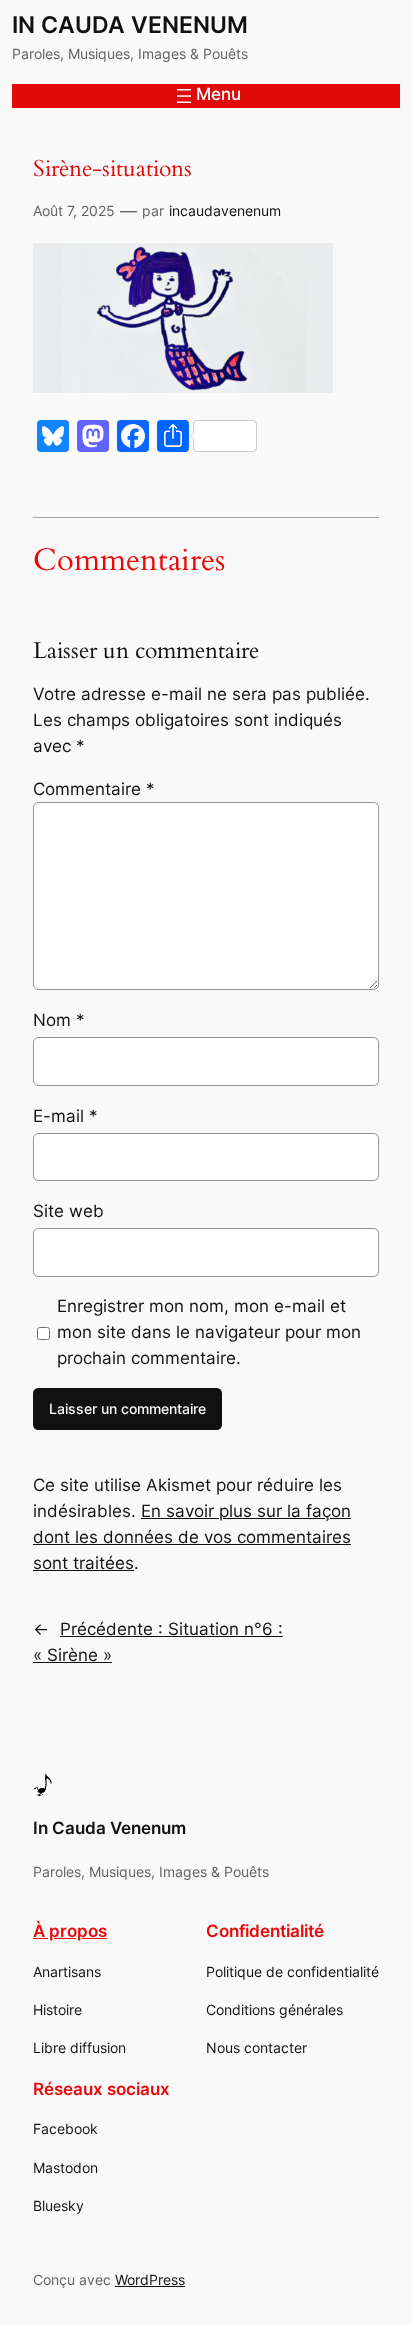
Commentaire (94, 789)
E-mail (65, 1116)
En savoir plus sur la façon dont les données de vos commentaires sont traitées (192, 1537)
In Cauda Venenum (130, 25)
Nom (59, 1020)
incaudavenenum (225, 210)
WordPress (150, 2279)
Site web (68, 1211)
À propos (70, 1931)
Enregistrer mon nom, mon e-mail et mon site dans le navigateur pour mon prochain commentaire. (209, 1332)
